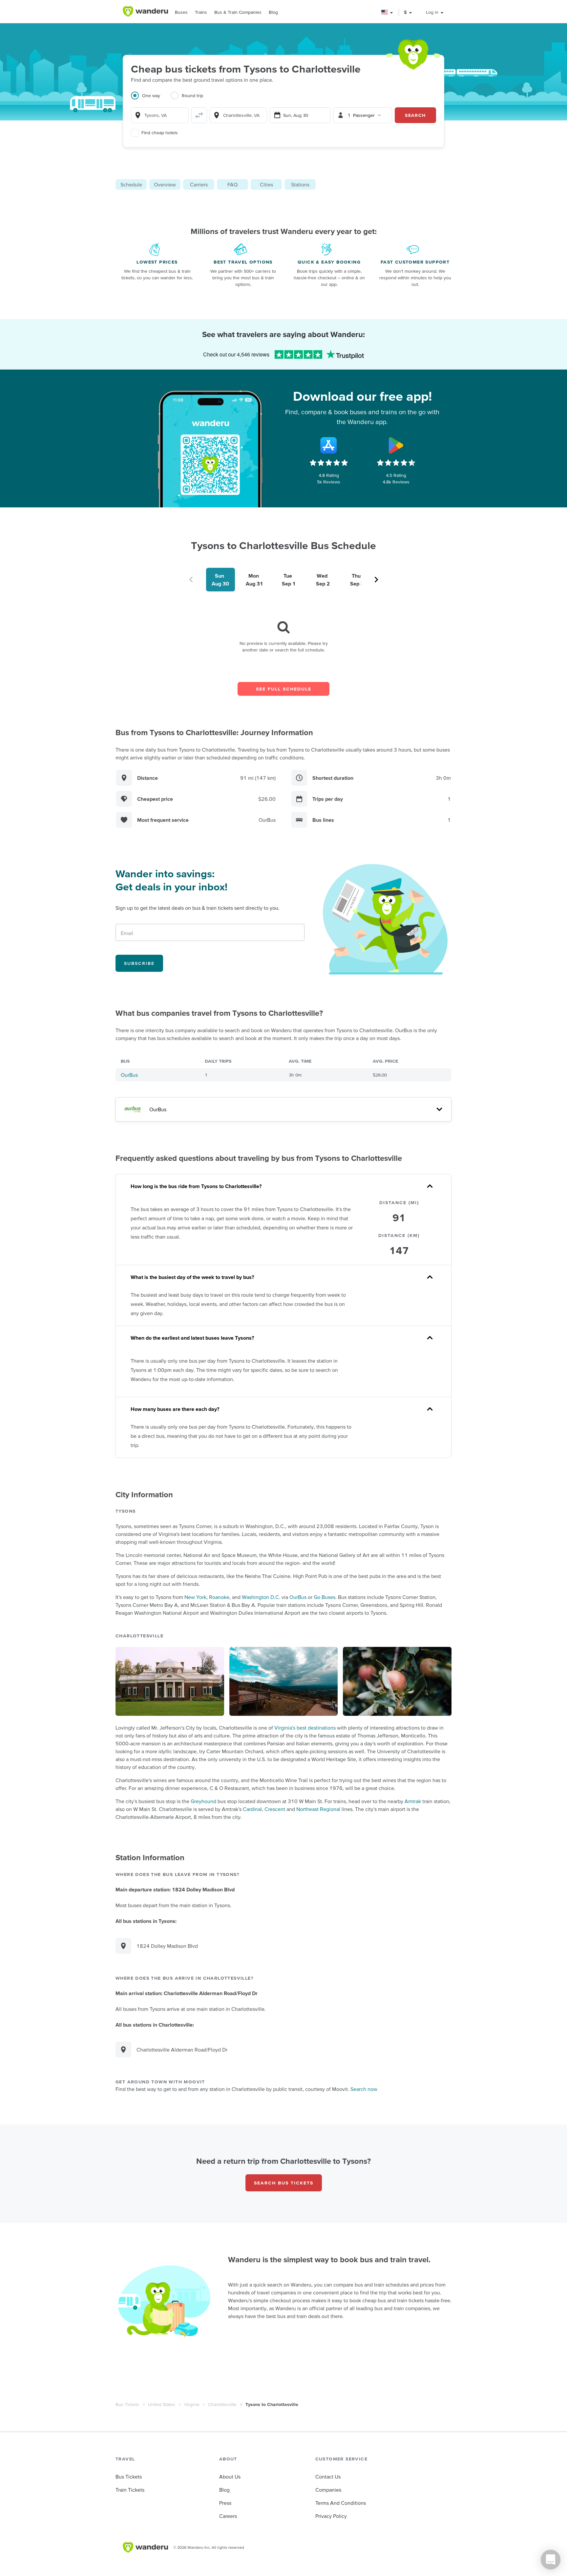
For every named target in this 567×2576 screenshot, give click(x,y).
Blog (273, 12)
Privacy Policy (331, 2516)
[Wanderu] (145, 11)
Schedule (131, 184)
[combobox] (160, 115)
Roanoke (219, 1597)
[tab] (151, 99)
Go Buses (325, 1597)
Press (225, 2503)
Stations (300, 184)
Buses (181, 12)
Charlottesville (222, 2404)
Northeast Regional (318, 1809)
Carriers (199, 184)
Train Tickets (130, 2490)
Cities (266, 184)
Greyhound (203, 1801)
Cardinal (252, 1809)
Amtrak (413, 1801)
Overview (165, 184)
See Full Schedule (284, 689)
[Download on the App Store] (329, 445)
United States (162, 2404)
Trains (201, 12)
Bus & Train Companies (238, 12)
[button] (387, 12)
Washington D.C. (261, 1597)
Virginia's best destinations (305, 1728)
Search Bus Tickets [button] (284, 2183)
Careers (228, 2516)
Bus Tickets (127, 2404)
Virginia (192, 2404)
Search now (364, 2089)
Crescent (275, 1809)
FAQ (232, 184)
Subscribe (139, 963)
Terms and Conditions (341, 2503)
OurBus (129, 1075)
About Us (230, 2477)
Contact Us (328, 2477)
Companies (328, 2490)
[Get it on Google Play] (396, 445)
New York (195, 1597)
